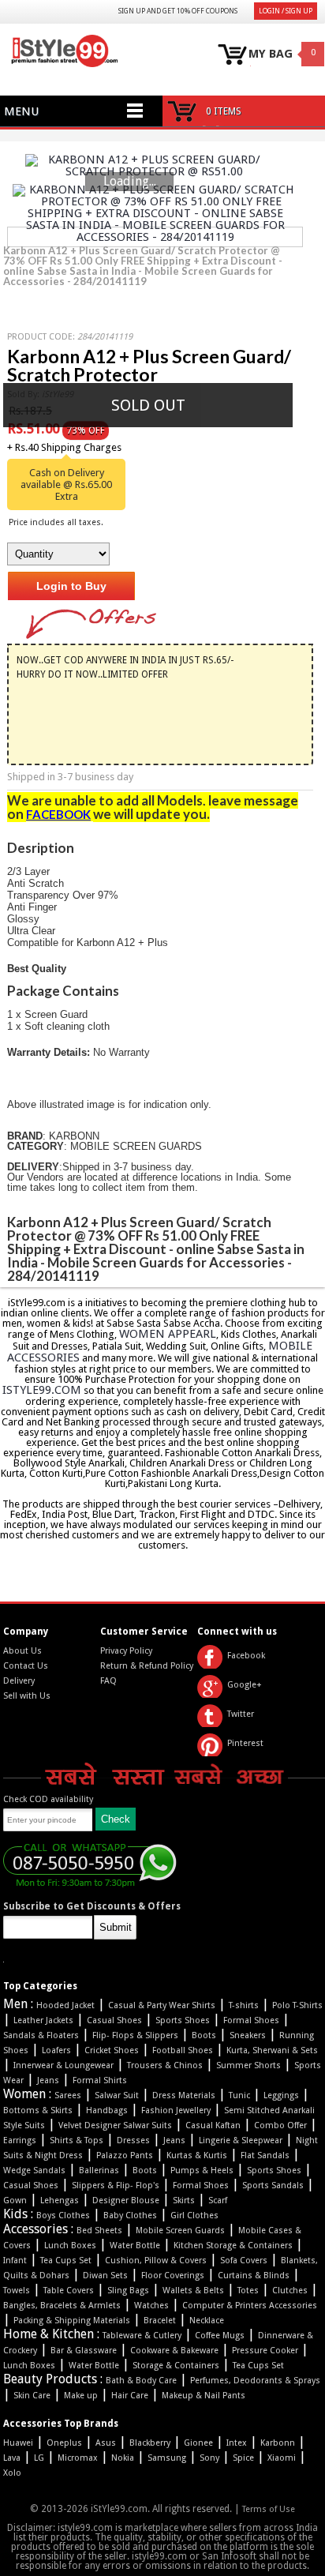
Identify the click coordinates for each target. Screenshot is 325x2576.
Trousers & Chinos (165, 2065)
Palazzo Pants (125, 2155)
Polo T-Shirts (297, 2005)
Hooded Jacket (65, 2005)
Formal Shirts (100, 2080)
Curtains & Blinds (254, 2276)
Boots (204, 2035)
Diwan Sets (105, 2276)
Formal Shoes (251, 2020)
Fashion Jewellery (176, 2110)
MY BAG (271, 54)
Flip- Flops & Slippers (135, 2035)
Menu (21, 111)
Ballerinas (99, 2170)
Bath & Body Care (141, 2381)
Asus (106, 2443)
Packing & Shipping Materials (72, 2321)
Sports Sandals (273, 2185)
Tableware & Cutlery (142, 2336)
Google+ (245, 1685)
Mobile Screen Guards (180, 2231)
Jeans (48, 2080)
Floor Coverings (173, 2276)
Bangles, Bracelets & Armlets (62, 2306)
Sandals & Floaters (41, 2035)
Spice (243, 2458)
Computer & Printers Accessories (250, 2306)
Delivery (19, 1681)
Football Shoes (183, 2050)
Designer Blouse (126, 2200)
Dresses (133, 2140)
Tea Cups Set (66, 2261)
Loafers (56, 2050)
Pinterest (245, 1743)
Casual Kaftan (213, 2125)
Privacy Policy (126, 1651)
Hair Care (130, 2396)
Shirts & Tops (77, 2140)
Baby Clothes (130, 2216)
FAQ (108, 1681)
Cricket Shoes (112, 2050)
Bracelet (160, 2321)
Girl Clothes (194, 2216)
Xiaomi (282, 2458)
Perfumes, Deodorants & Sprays (255, 2381)
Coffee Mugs (220, 2336)
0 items (224, 111)
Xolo (12, 2473)
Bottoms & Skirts (38, 2110)
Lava (12, 2458)
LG (39, 2458)
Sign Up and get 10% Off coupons (178, 11)
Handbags (107, 2110)
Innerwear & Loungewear (64, 2065)
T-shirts (244, 2005)
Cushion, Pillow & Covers (156, 2261)
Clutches (290, 2291)
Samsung (167, 2458)
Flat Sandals (265, 2155)
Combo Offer (280, 2125)
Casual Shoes (114, 2020)
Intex (237, 2443)
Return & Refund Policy (147, 1666)
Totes (248, 2291)
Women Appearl (168, 1334)
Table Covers (69, 2291)
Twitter (241, 1714)
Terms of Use (269, 2509)
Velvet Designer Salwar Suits (115, 2125)
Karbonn (278, 2443)
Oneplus (64, 2443)
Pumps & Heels (202, 2170)
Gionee (198, 2443)
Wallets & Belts (193, 2291)
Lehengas (60, 2200)
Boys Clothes (63, 2216)
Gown (15, 2200)
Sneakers (248, 2035)
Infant (15, 2261)
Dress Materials (184, 2095)
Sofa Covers (244, 2261)
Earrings (20, 2140)
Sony (209, 2458)
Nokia (123, 2458)
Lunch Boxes (70, 2246)
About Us (22, 1651)
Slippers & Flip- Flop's (116, 2185)
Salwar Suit (117, 2095)
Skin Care (32, 2396)
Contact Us (26, 1666)
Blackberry (150, 2443)
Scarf (218, 2200)
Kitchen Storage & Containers (233, 2246)
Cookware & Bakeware (174, 2351)
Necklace (207, 2321)
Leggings (281, 2095)
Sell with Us (27, 1696)
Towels (17, 2291)
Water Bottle (135, 2246)
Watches (151, 2306)
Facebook (246, 1656)
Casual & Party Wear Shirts (162, 2005)
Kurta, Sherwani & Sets (272, 2050)
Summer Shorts (248, 2065)
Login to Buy (71, 586)
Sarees (68, 2095)
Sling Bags (128, 2291)
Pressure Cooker (265, 2351)
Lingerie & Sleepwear (241, 2140)
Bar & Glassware (84, 2351)
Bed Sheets (99, 2231)
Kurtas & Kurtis (197, 2155)
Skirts (184, 2200)
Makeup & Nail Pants (204, 2396)
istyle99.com (42, 1390)
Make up (81, 2396)
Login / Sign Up (286, 11)
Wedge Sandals (34, 2170)
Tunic (239, 2095)
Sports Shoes (183, 2020)
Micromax (78, 2458)
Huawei (18, 2443)
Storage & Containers (176, 2366)
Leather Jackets (43, 2020)
